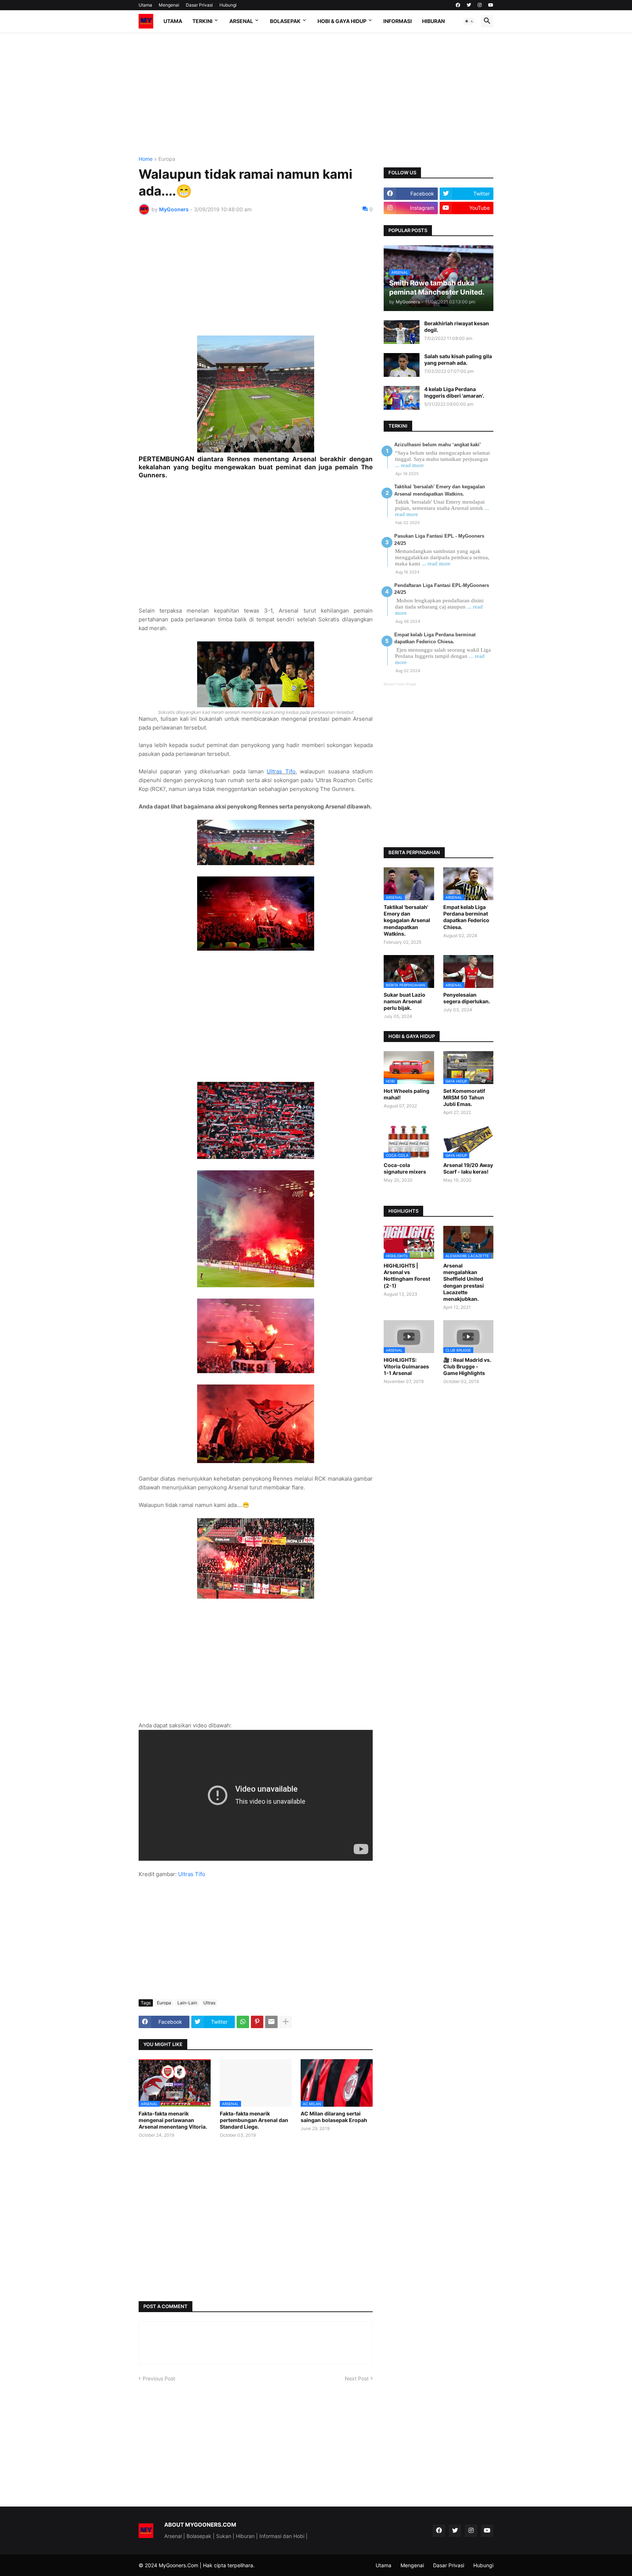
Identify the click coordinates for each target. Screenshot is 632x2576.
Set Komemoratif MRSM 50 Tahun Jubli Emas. (464, 1097)
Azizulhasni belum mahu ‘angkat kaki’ (438, 445)
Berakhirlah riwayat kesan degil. (457, 327)
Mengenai (169, 5)
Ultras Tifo (281, 771)
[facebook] (458, 5)
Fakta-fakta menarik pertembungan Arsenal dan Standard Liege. (254, 2120)
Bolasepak (285, 21)
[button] (469, 21)
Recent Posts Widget (400, 684)
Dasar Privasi (199, 5)
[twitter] (469, 5)
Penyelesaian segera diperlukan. (467, 998)
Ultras (209, 2003)
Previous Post (159, 2378)
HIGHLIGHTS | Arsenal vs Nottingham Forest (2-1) (407, 1276)
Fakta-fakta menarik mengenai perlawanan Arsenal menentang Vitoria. (173, 2120)
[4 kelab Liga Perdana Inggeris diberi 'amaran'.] (402, 398)
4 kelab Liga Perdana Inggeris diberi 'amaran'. (454, 392)
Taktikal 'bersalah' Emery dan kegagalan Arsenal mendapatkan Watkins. (407, 920)
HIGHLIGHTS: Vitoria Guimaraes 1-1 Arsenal (406, 1366)
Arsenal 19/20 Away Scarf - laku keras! (468, 1168)
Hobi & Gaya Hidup (342, 21)
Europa (167, 159)
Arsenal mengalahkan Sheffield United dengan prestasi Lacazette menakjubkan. (464, 1282)
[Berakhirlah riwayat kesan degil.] (402, 332)
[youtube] (491, 5)
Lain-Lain (187, 2003)
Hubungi (228, 5)
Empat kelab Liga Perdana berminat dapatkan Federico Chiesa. (466, 917)
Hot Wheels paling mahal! (407, 1094)
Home (146, 159)
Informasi (398, 21)
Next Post (357, 2378)
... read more (409, 465)
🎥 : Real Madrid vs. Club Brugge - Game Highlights (467, 1366)
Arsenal (241, 21)
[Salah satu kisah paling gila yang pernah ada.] (402, 365)
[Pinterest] (257, 2022)
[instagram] (480, 5)
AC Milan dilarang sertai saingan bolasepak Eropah (334, 2117)
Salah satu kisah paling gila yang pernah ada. (458, 359)
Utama (145, 5)
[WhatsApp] (243, 2022)
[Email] (271, 2022)
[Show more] (286, 2022)
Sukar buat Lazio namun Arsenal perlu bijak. (405, 1001)
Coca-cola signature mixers (405, 1168)
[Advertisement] (316, 94)
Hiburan (433, 21)
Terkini (202, 21)
